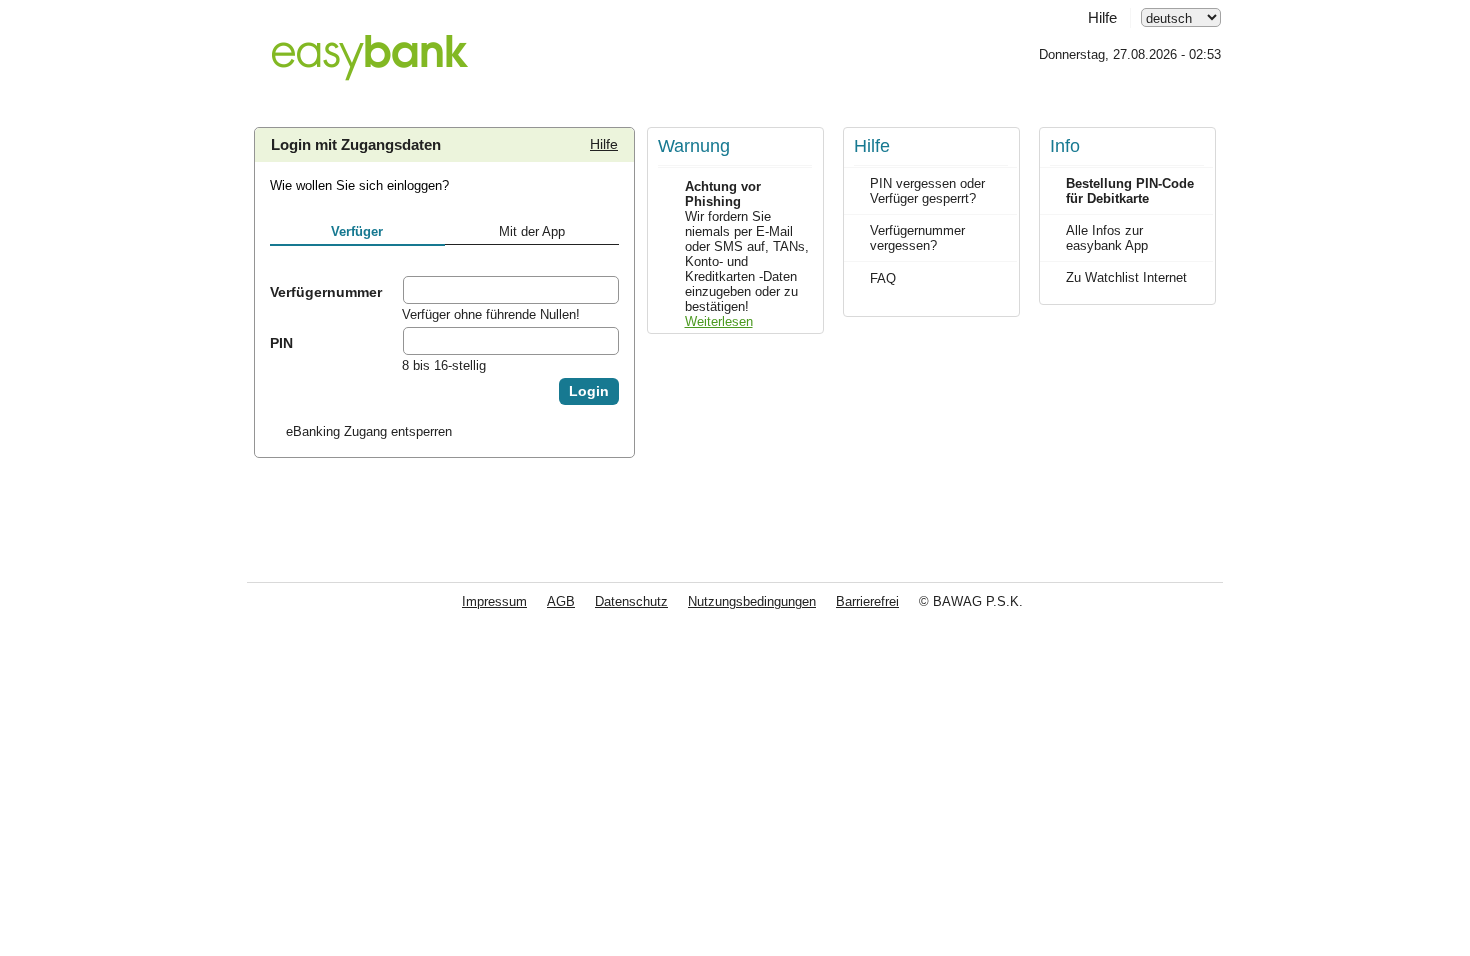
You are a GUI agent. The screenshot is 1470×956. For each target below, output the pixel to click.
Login (589, 391)
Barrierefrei (867, 601)
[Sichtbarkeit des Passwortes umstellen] (603, 341)
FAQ (883, 278)
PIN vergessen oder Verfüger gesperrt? (927, 191)
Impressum (494, 601)
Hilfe (1102, 18)
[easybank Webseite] (369, 46)
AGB (561, 601)
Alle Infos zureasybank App (1107, 238)
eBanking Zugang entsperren (369, 431)
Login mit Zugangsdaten (356, 145)
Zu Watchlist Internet (1126, 277)
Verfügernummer (326, 292)
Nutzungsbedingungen (752, 601)
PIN (281, 343)
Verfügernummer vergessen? (917, 238)
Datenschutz (631, 601)
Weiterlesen (719, 321)
